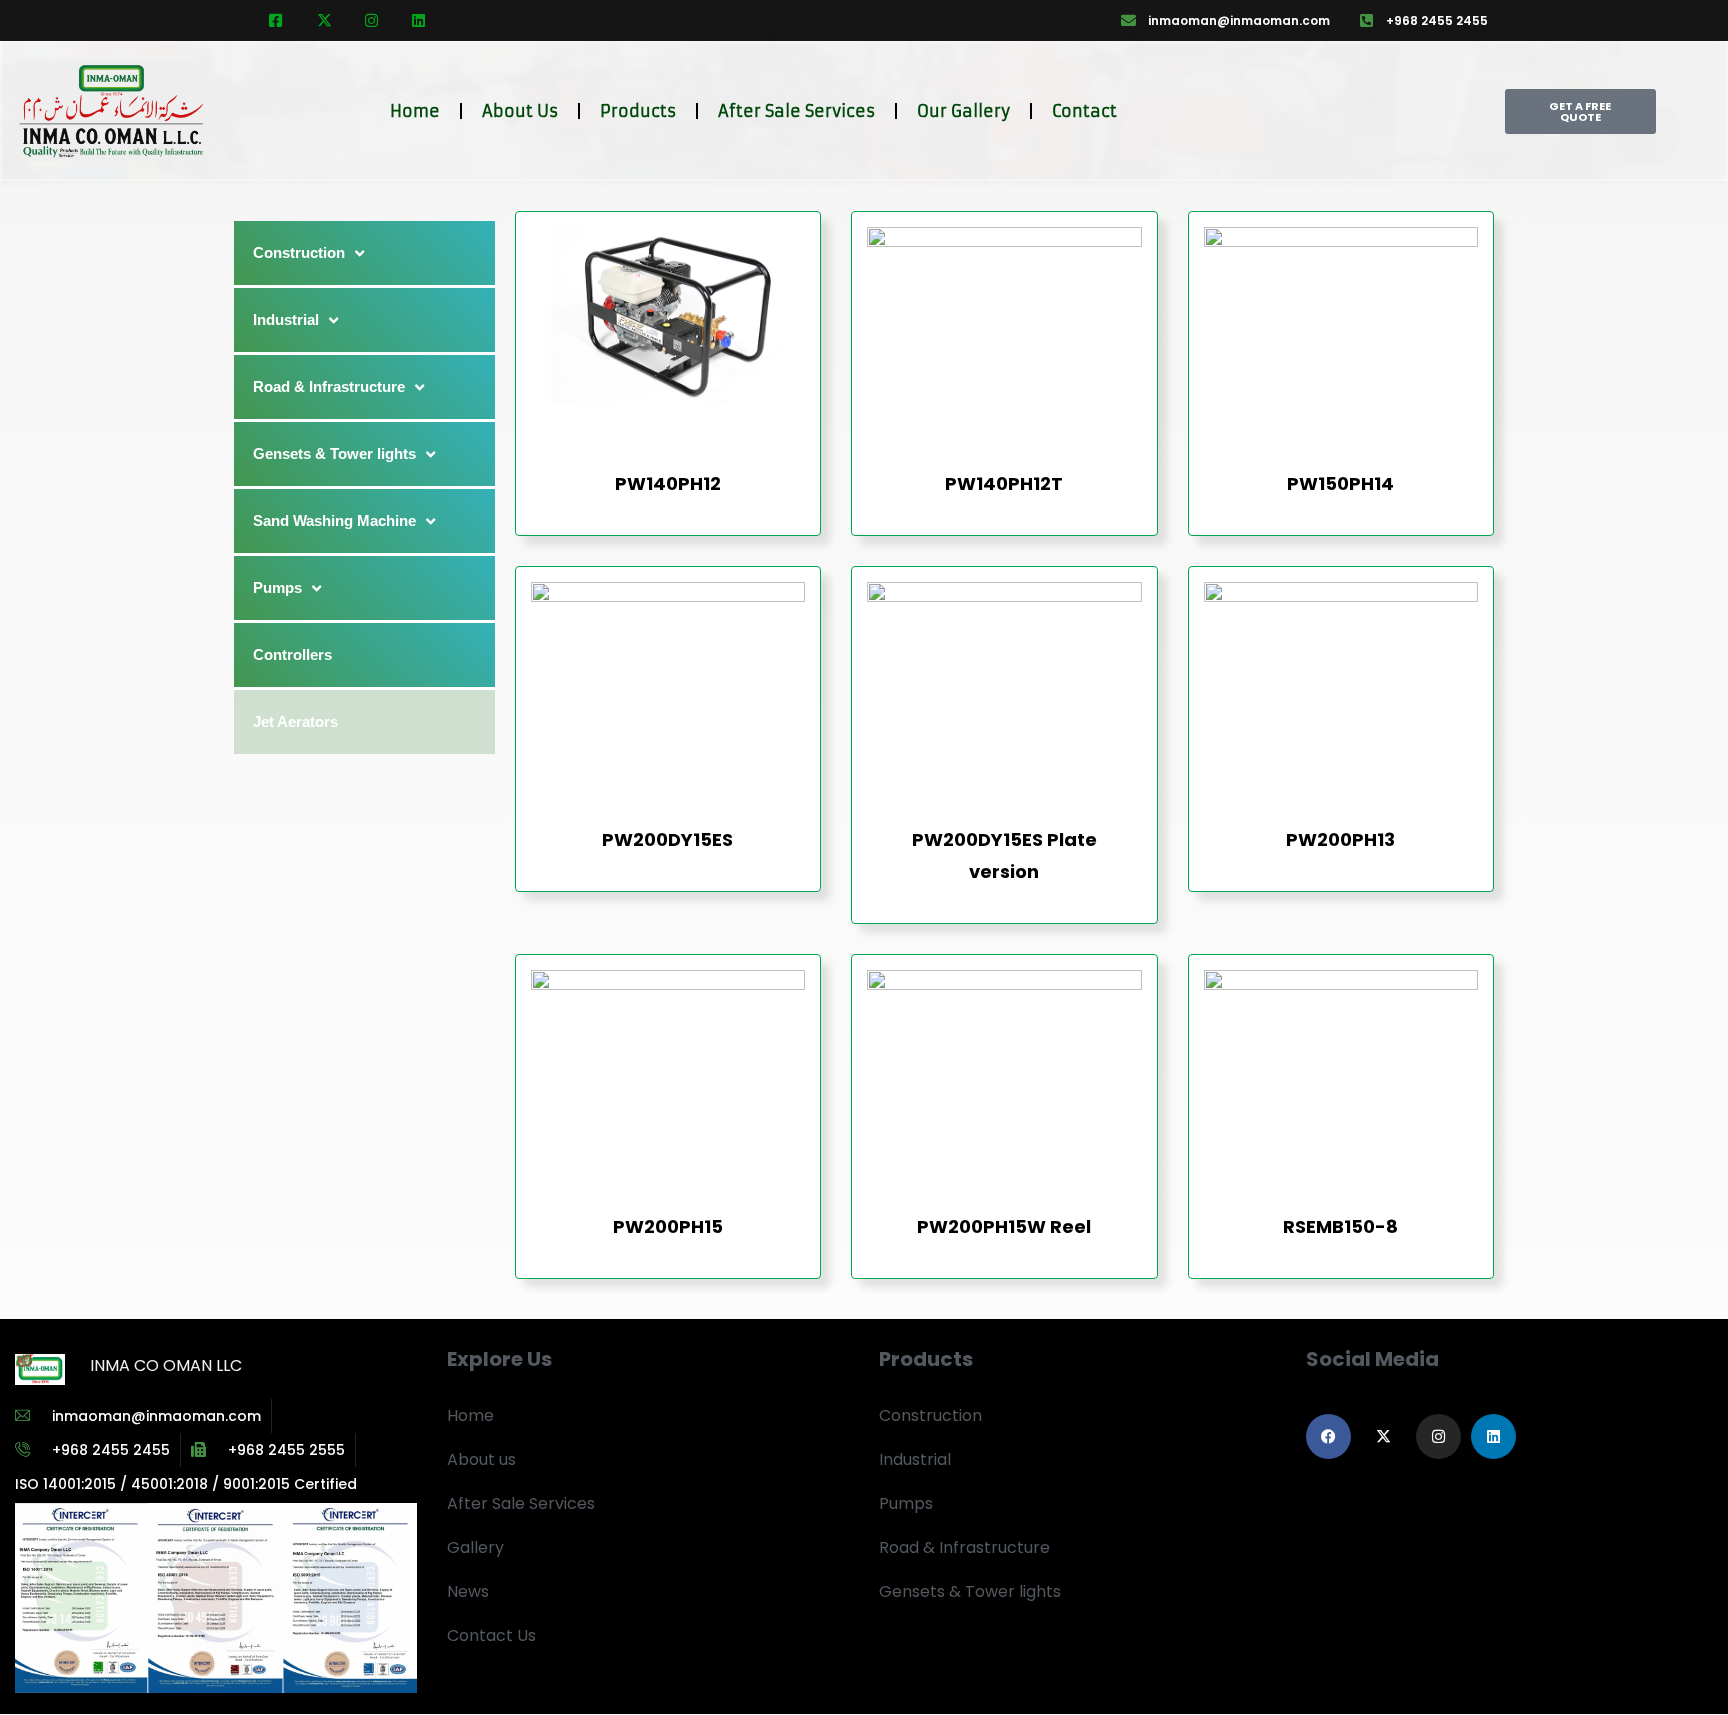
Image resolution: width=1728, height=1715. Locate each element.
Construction (299, 252)
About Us (520, 111)
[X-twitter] (1383, 1436)
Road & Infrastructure (329, 386)
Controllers (292, 654)
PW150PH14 (1340, 483)
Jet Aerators (295, 721)
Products (638, 111)
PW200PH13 (1340, 839)
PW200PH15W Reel (1004, 1226)
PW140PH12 (668, 483)
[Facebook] (1328, 1436)
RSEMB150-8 (1340, 1226)
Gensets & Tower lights (334, 453)
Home (415, 111)
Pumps (277, 587)
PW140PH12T (1004, 483)
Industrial (286, 319)
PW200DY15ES (667, 839)
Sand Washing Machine (334, 520)
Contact (1084, 111)
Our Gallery (963, 111)
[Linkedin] (1493, 1436)
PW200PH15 (668, 1226)
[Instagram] (1438, 1436)
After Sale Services (796, 111)
